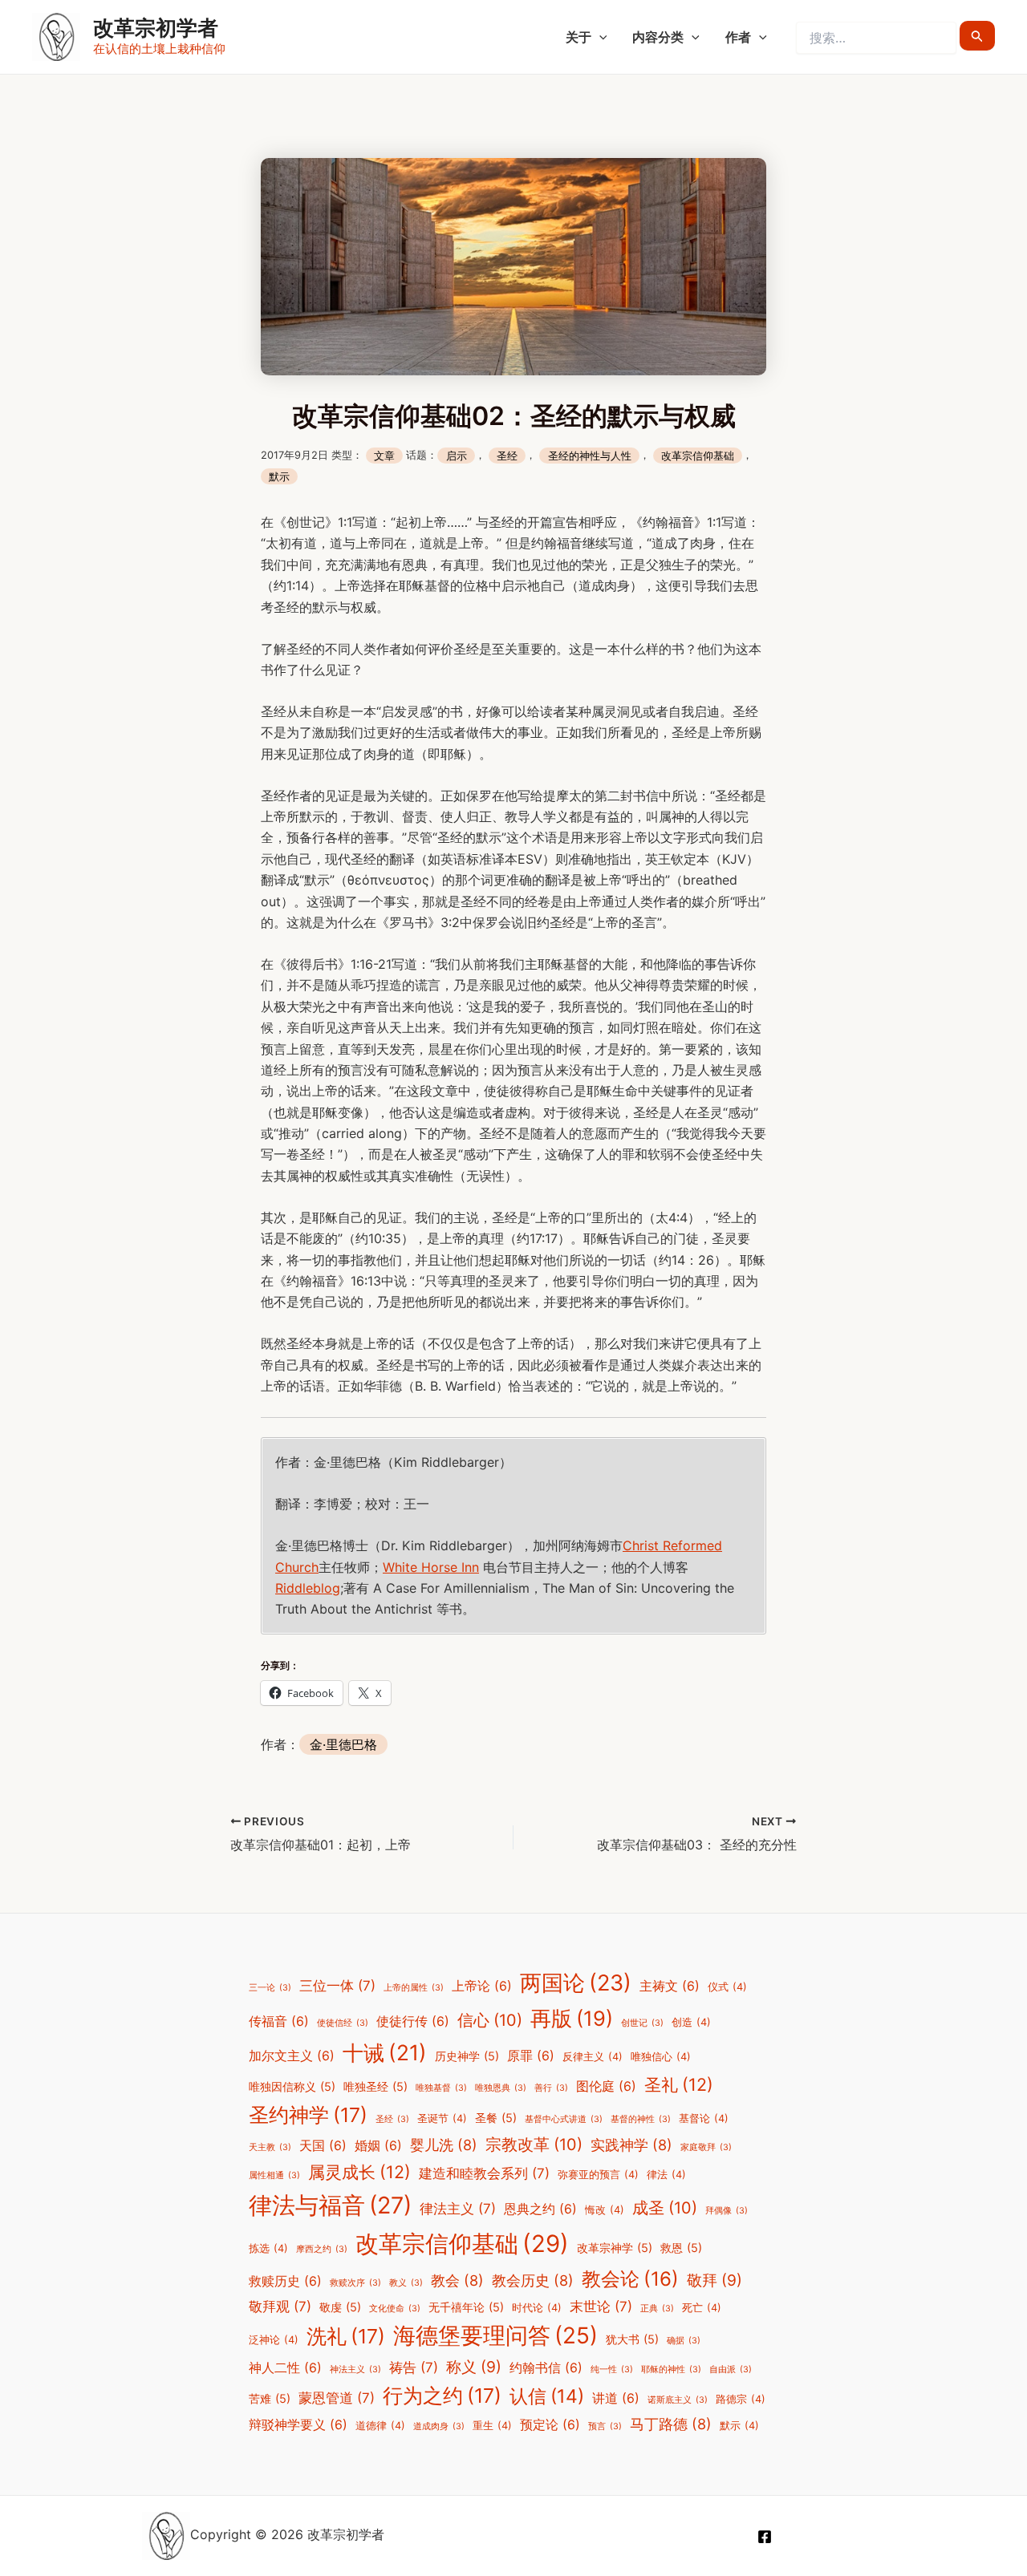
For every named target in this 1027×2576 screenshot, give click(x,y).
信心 (490, 2020)
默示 (279, 477)
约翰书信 (546, 2368)
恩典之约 (540, 2209)
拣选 (268, 2248)
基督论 (704, 2118)
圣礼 (679, 2084)
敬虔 (340, 2307)
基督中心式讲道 (564, 2119)
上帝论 (482, 1986)
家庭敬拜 (706, 2147)
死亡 (702, 2308)
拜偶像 (727, 2211)
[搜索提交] (977, 36)
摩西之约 (322, 2249)
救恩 (681, 2248)
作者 (738, 37)
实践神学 (631, 2145)
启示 (457, 455)
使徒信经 (343, 2023)
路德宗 (741, 2399)
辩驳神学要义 (298, 2425)
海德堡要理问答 (495, 2335)
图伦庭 (606, 2086)
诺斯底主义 (678, 2400)
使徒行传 (413, 2021)
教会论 (630, 2279)
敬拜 (714, 2280)
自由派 (731, 2369)
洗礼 (346, 2336)
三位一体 (337, 1986)
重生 (492, 2426)
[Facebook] (765, 2537)
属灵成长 (359, 2172)
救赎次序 (355, 2283)
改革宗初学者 (156, 28)
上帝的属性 (414, 1988)
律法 (666, 2175)
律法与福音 (330, 2205)
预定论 (550, 2425)
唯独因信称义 (292, 2086)
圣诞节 (442, 2118)
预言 (605, 2426)
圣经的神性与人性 (590, 455)
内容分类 (658, 37)
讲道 (616, 2398)
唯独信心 (661, 2057)
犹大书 (632, 2339)
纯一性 (612, 2369)
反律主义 (593, 2057)
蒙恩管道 (337, 2398)
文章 (384, 455)
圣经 (507, 455)
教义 (406, 2283)
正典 (657, 2309)
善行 (551, 2088)
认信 (547, 2396)
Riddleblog (308, 1588)
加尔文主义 (292, 2056)
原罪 (531, 2056)
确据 (684, 2341)
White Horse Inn (431, 1567)
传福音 (279, 2021)
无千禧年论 (466, 2307)
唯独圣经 (375, 2086)
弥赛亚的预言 (598, 2175)
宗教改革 (534, 2145)
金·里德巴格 (343, 1744)
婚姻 (378, 2146)
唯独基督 (441, 2088)
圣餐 (496, 2118)
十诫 (385, 2052)
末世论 (601, 2307)
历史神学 (467, 2056)
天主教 (270, 2147)
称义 (474, 2367)
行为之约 (442, 2396)
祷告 (414, 2367)
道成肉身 (439, 2426)
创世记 (642, 2023)
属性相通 (274, 2175)
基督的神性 (641, 2119)
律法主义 (458, 2209)
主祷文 (670, 1986)
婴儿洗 (444, 2145)
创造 (691, 2022)
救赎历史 (285, 2281)
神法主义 (355, 2369)
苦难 (270, 2398)
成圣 (665, 2208)
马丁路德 (671, 2424)
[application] (599, 37)
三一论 (270, 1988)
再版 (572, 2018)
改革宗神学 (615, 2248)
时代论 (537, 2308)
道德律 (380, 2426)
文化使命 (395, 2309)
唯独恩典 (501, 2088)
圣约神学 (308, 2115)
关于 (578, 37)
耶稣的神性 (671, 2369)
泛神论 (274, 2340)
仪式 (727, 1987)
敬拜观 (280, 2307)
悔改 (605, 2210)
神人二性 (285, 2368)
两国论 (576, 1983)
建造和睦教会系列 (484, 2173)
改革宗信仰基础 (698, 455)
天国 (323, 2146)
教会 (457, 2280)
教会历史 (533, 2280)
